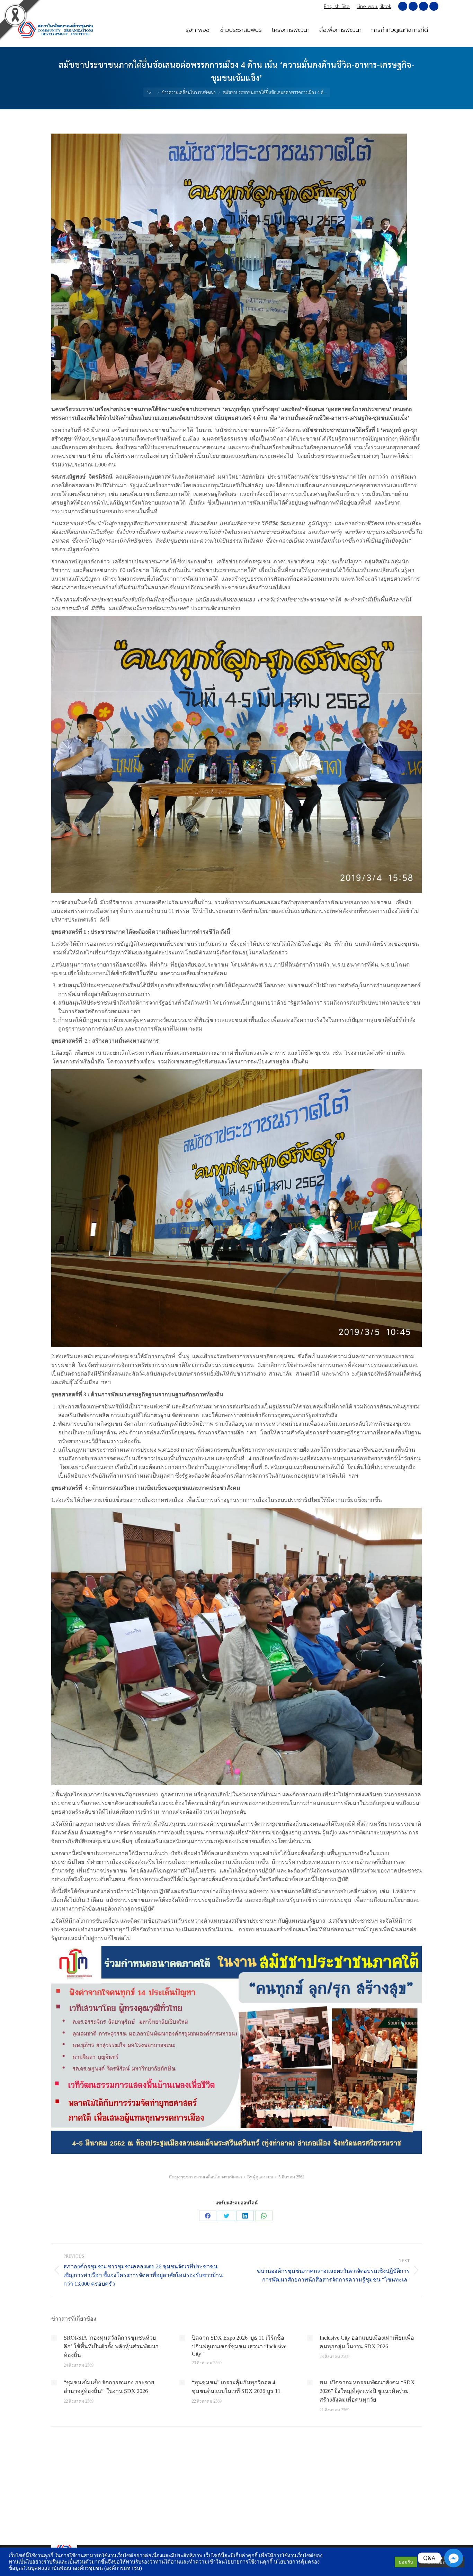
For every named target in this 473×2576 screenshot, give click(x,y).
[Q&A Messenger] (454, 2558)
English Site (337, 6)
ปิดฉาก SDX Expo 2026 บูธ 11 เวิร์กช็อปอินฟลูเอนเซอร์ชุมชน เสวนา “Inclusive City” (239, 2346)
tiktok (385, 6)
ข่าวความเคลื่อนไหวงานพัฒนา (214, 2177)
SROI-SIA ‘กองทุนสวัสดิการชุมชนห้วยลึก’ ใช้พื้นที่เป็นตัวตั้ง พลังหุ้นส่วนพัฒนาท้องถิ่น (111, 2346)
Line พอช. (367, 6)
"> (149, 92)
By (260, 2177)
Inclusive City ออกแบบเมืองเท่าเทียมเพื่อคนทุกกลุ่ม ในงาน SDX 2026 (367, 2342)
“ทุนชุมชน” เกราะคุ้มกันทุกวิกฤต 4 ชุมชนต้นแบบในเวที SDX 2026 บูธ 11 (236, 2387)
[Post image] (54, 2338)
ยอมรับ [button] (406, 2562)
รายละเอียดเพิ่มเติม (441, 2562)
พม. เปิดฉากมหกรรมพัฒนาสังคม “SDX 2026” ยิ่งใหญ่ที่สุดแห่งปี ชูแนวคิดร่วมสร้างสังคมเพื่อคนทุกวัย (367, 2391)
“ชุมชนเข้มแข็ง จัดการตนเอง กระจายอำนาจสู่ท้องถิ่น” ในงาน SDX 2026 (109, 2387)
